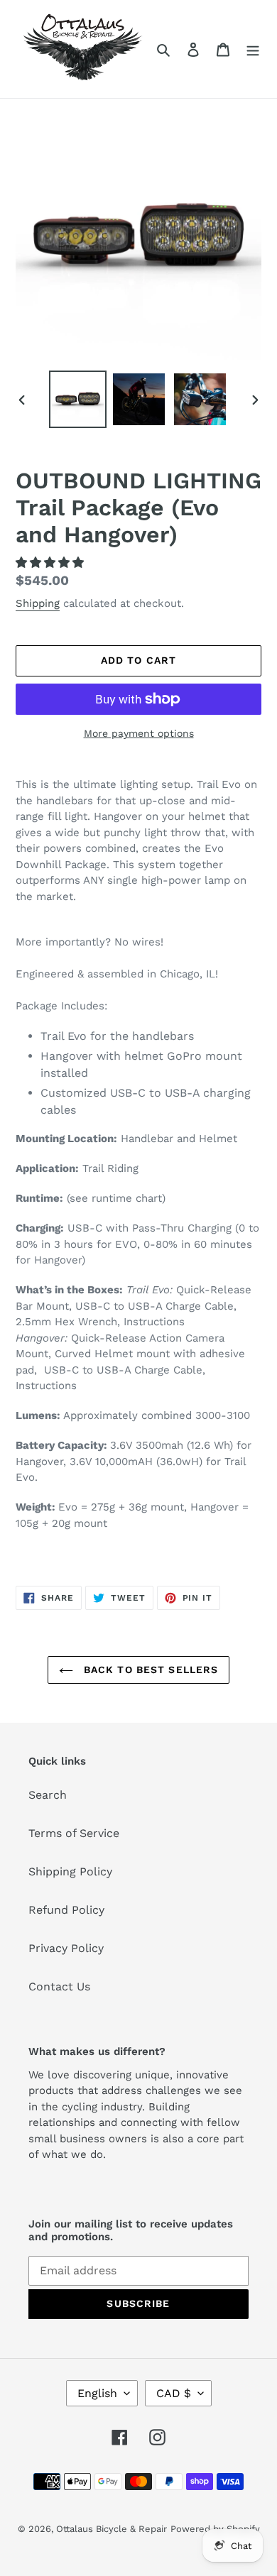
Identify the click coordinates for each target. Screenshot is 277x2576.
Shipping (38, 603)
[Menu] (253, 49)
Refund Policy (66, 1910)
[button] (51, 563)
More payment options (139, 733)
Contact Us (59, 1986)
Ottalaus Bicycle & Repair (112, 2529)
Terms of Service (74, 1833)
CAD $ (174, 2393)
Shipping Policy (70, 1871)
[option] (78, 399)
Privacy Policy (66, 1948)
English (97, 2393)
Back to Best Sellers (150, 1670)
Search (48, 1795)
